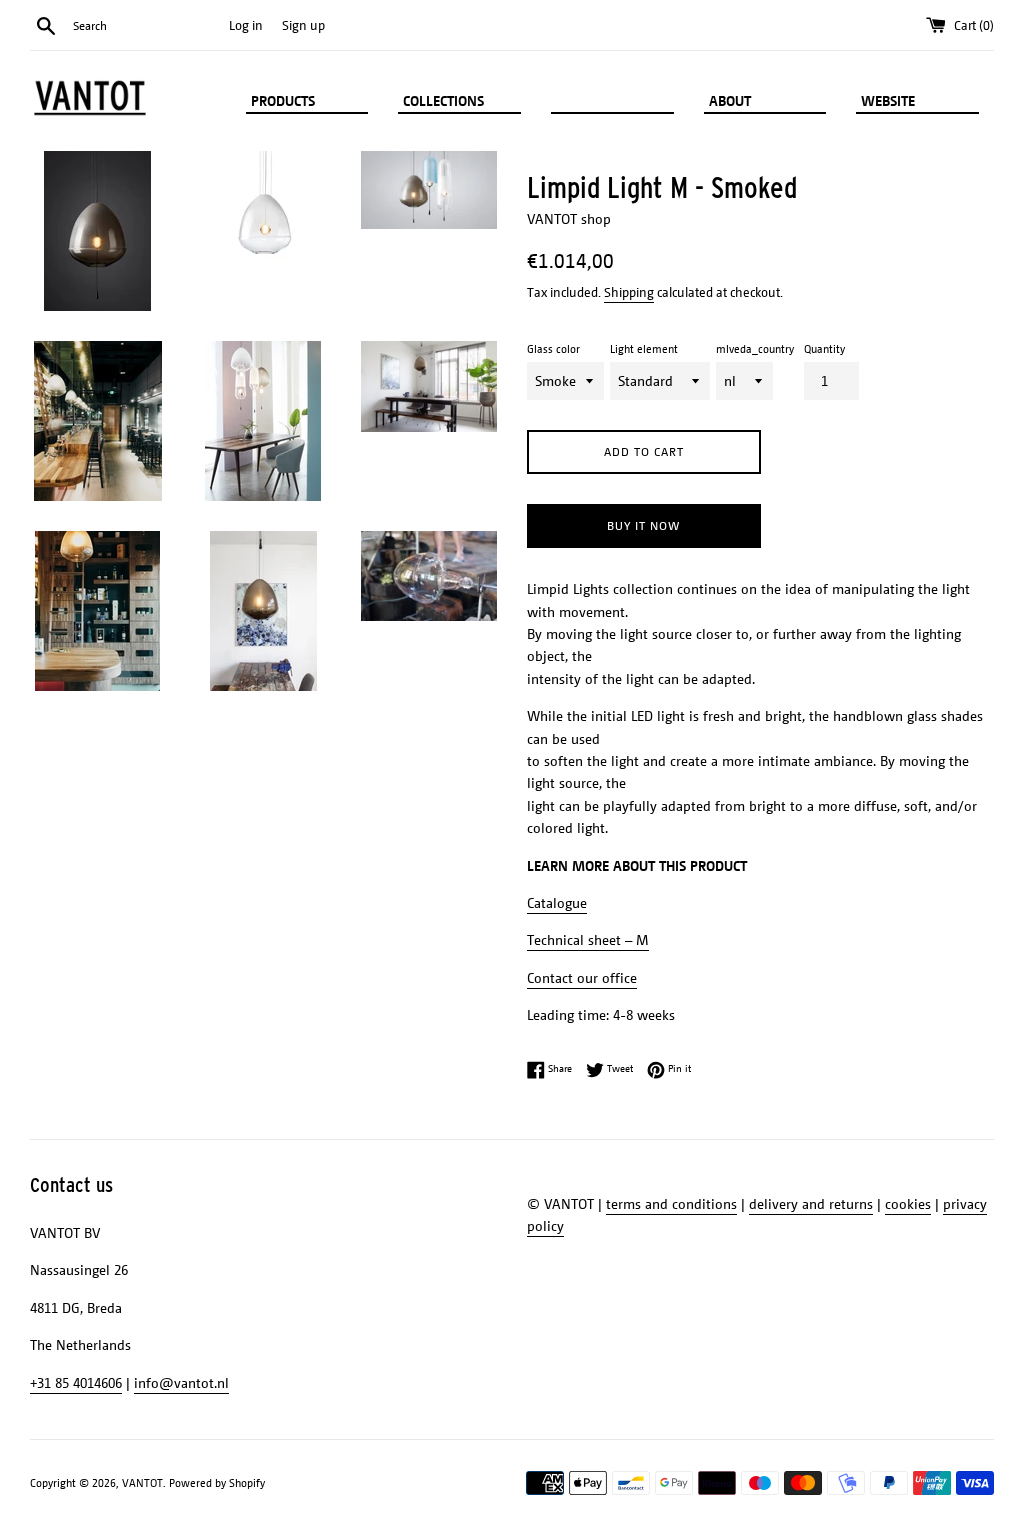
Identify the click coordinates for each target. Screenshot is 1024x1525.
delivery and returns (811, 1203)
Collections (445, 100)
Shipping (629, 292)
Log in (246, 25)
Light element (644, 349)
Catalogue (557, 902)
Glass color (553, 349)
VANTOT (142, 1483)
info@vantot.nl (181, 1382)
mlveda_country (755, 349)
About (732, 100)
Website (890, 100)
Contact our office (582, 977)
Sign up (303, 25)
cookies (908, 1203)
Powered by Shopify (217, 1483)
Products (285, 100)
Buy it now (643, 525)
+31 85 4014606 (76, 1382)
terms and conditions (671, 1203)
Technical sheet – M (588, 939)
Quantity (824, 349)
